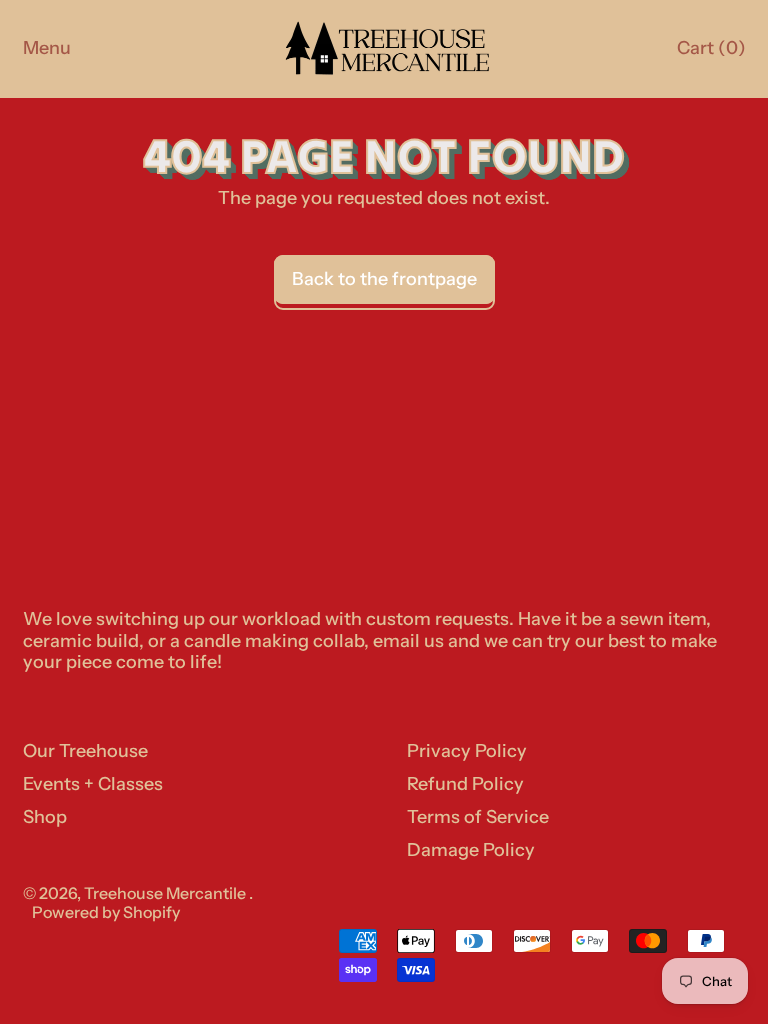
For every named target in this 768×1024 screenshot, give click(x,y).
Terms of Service (478, 817)
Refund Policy (465, 784)
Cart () (710, 53)
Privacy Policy (467, 751)
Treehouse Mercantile (166, 893)
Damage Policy (471, 850)
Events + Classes (93, 784)
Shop (45, 817)
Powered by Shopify (106, 912)
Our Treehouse (85, 751)
